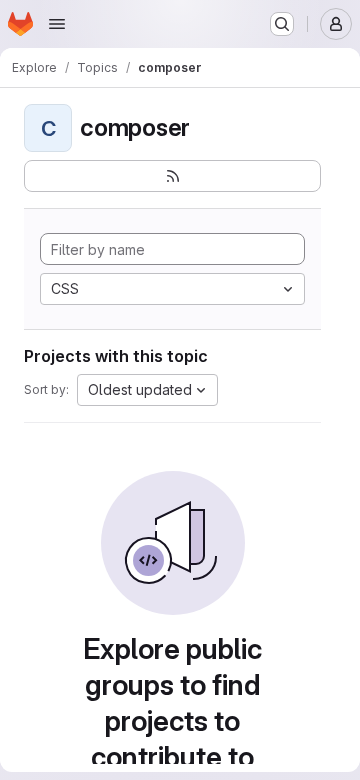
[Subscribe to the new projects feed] (172, 176)
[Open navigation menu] (57, 24)
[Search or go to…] (282, 24)
